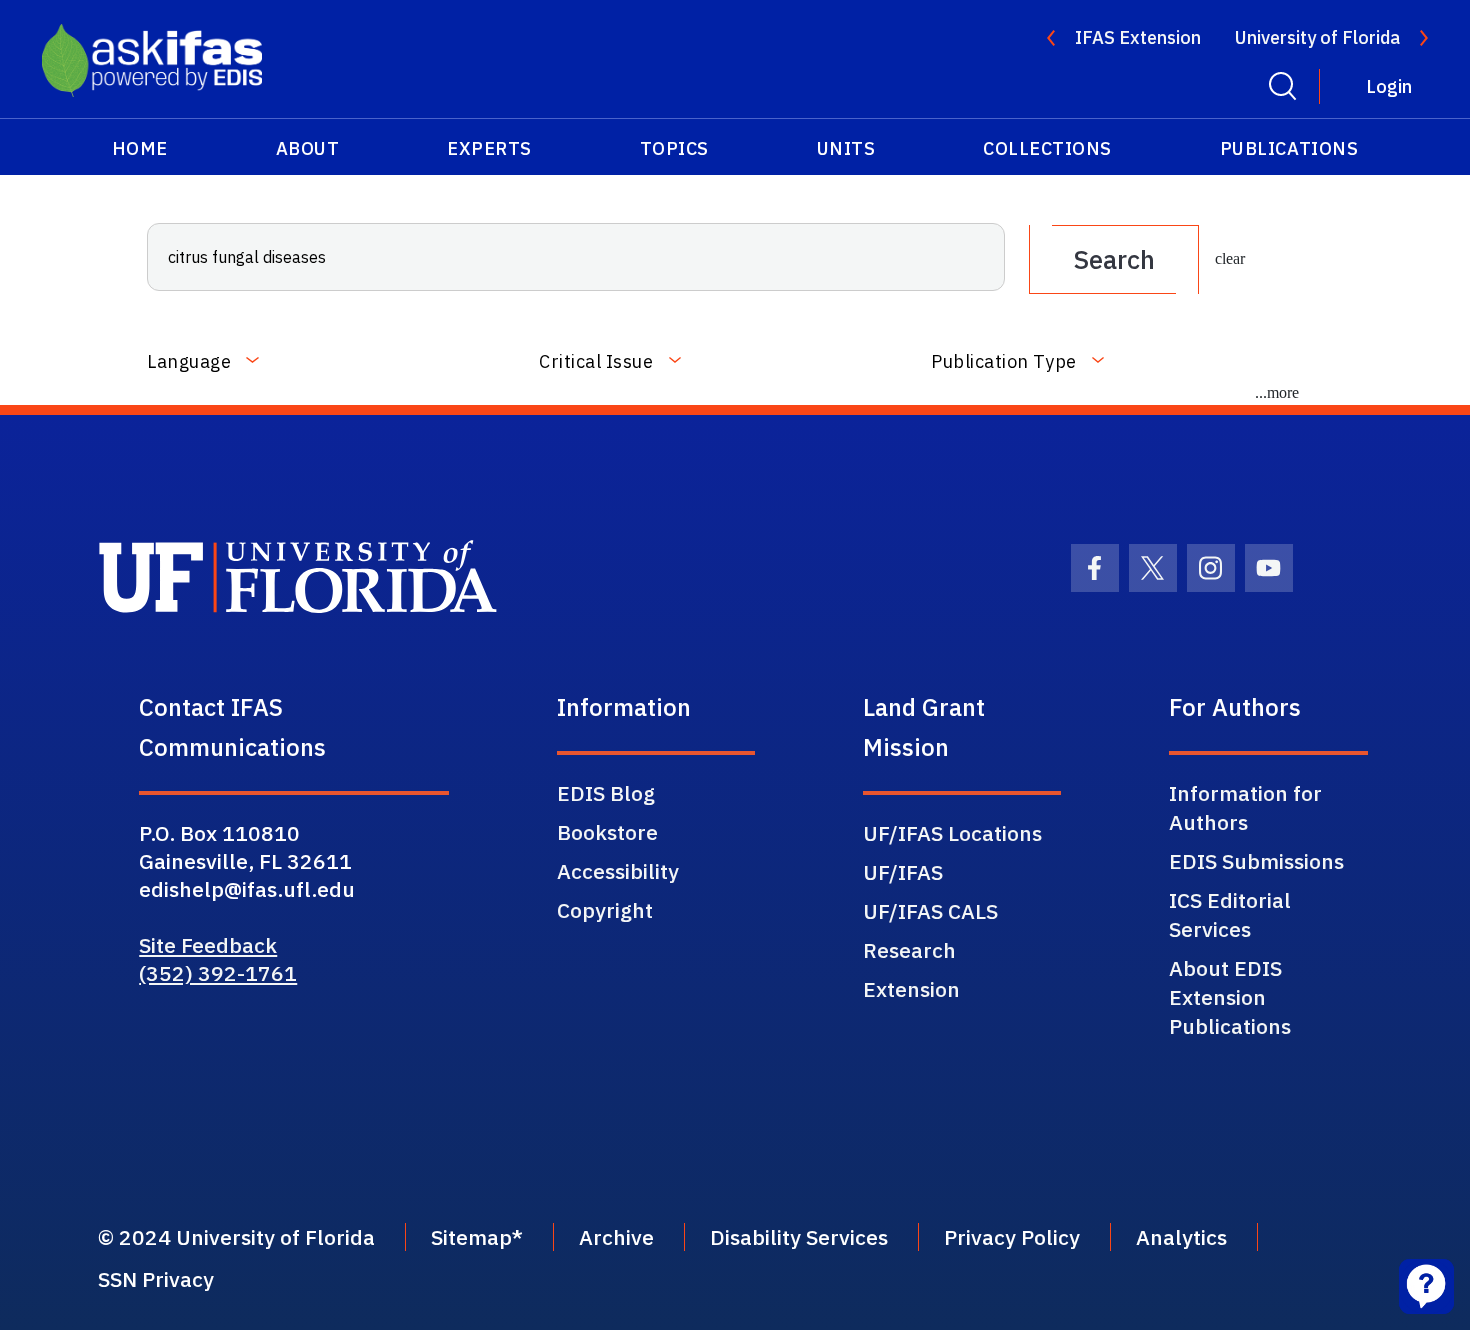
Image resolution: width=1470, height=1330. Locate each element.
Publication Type (1004, 361)
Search (1114, 259)
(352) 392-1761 (218, 973)
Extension (911, 989)
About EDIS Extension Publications (1230, 997)
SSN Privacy (156, 1279)
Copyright (605, 910)
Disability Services (799, 1237)
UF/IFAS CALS (930, 911)
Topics (674, 148)
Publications (1289, 148)
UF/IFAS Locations (952, 833)
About (308, 148)
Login (1389, 86)
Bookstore (607, 832)
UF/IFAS (903, 872)
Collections (1047, 148)
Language (189, 361)
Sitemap (471, 1237)
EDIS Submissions (1256, 861)
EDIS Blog (606, 793)
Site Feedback (208, 945)
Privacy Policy (1012, 1237)
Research (909, 950)
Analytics (1181, 1237)
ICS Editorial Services (1230, 914)
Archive (616, 1237)
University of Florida (1317, 37)
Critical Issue (596, 361)
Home (140, 148)
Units (846, 148)
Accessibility (618, 871)
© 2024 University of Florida (236, 1237)
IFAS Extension (1138, 37)
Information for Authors (1245, 807)
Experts (489, 148)
